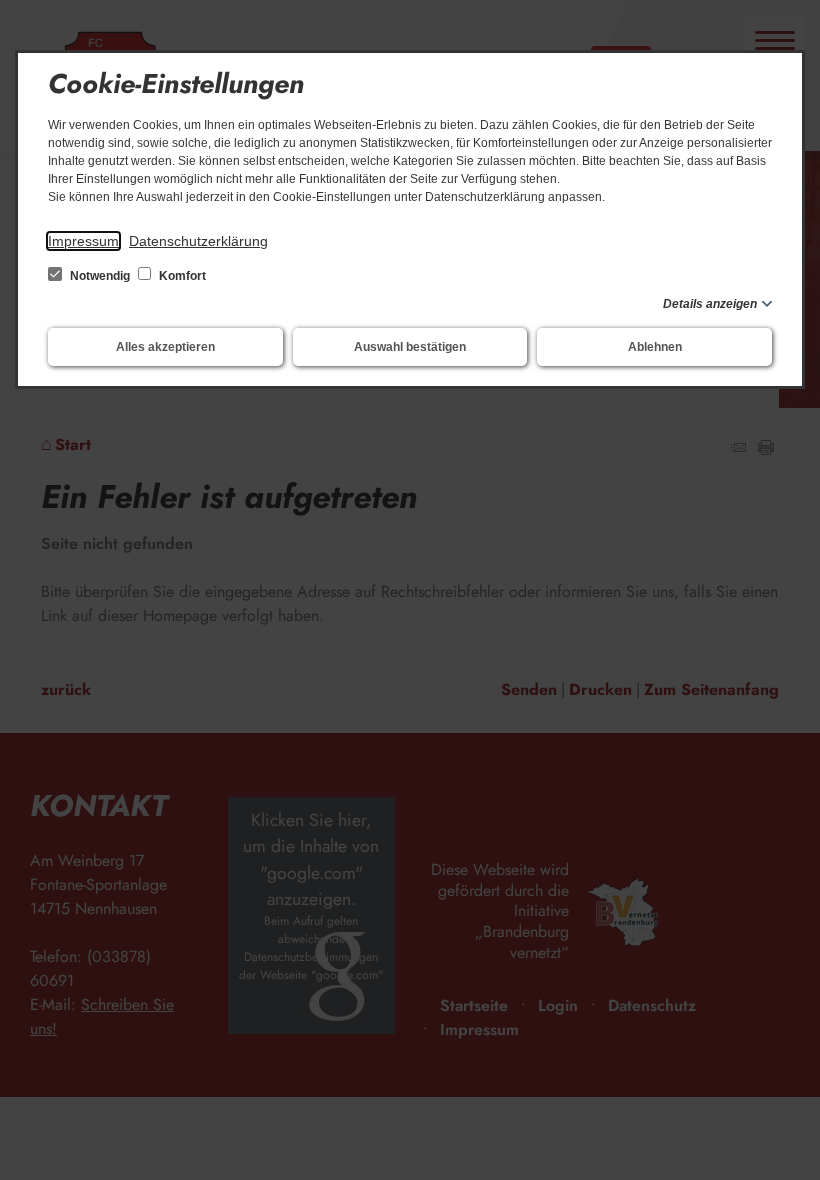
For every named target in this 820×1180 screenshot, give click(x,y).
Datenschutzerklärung (198, 241)
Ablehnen (655, 347)
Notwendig (100, 276)
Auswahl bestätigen (410, 347)
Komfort (181, 276)
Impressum (83, 241)
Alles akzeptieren (165, 347)
